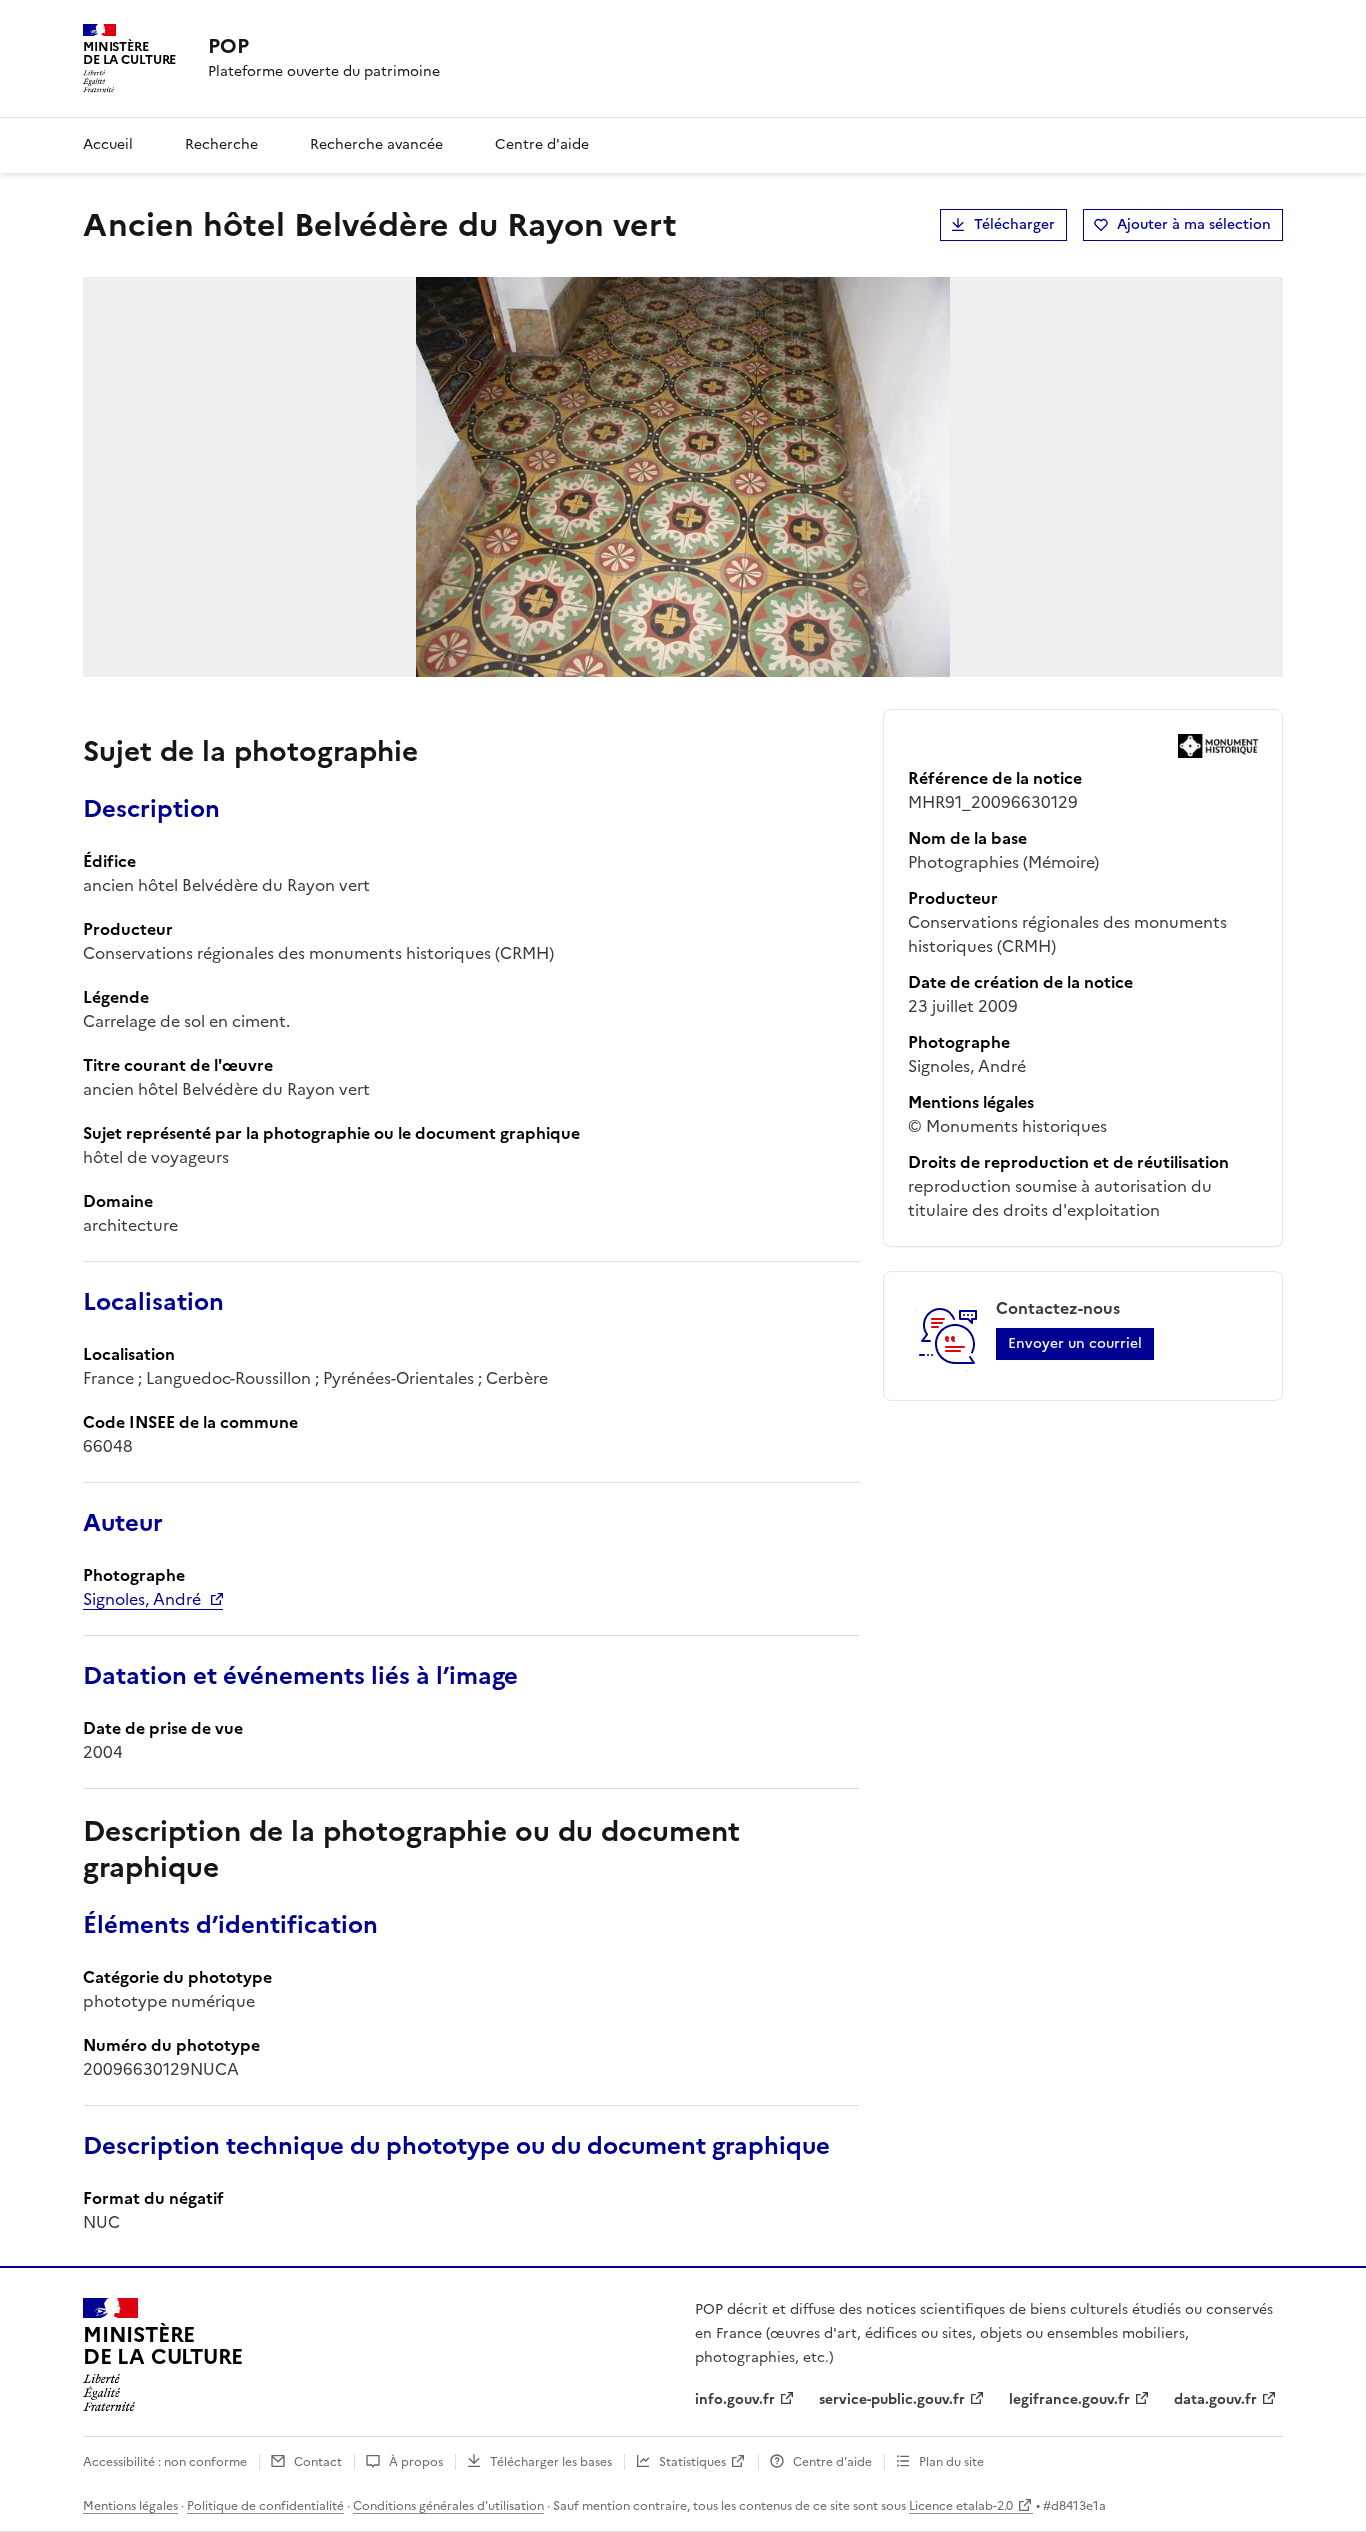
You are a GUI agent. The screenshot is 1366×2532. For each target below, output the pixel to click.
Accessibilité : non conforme (165, 2462)
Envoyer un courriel (1075, 1343)
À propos (416, 2462)
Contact (318, 2462)
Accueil (108, 144)
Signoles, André (142, 1599)
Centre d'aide (542, 144)
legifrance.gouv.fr (1069, 2399)
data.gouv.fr (1215, 2399)
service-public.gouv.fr (892, 2399)
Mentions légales (130, 2506)
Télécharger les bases (551, 2462)
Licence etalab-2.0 (961, 2506)
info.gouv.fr (735, 2399)
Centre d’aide (832, 2462)
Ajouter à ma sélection (1194, 224)
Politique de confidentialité (265, 2506)
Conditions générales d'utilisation (448, 2506)
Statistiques (692, 2462)
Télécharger (1014, 224)
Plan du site (951, 2462)
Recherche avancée (376, 144)
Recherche (221, 144)
